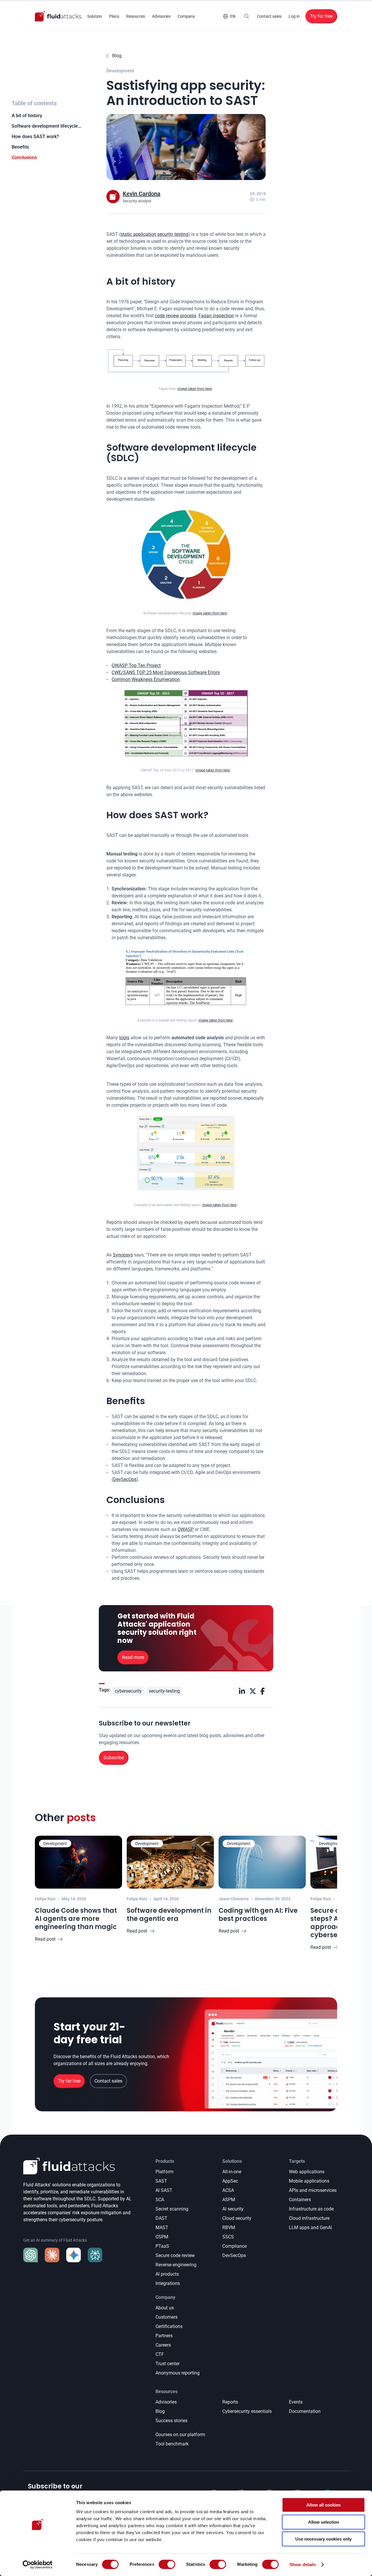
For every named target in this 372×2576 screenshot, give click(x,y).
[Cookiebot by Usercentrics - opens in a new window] (38, 2565)
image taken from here (195, 389)
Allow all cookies (323, 2505)
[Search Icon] (247, 16)
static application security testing (154, 234)
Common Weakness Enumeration (146, 679)
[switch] (167, 2564)
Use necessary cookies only (323, 2539)
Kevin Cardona (142, 194)
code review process (176, 316)
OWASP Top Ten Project (136, 665)
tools (124, 1038)
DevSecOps (125, 1479)
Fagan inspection (216, 316)
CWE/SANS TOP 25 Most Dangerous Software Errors (166, 672)
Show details (303, 2565)
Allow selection (324, 2522)
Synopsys (123, 1255)
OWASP (186, 1529)
